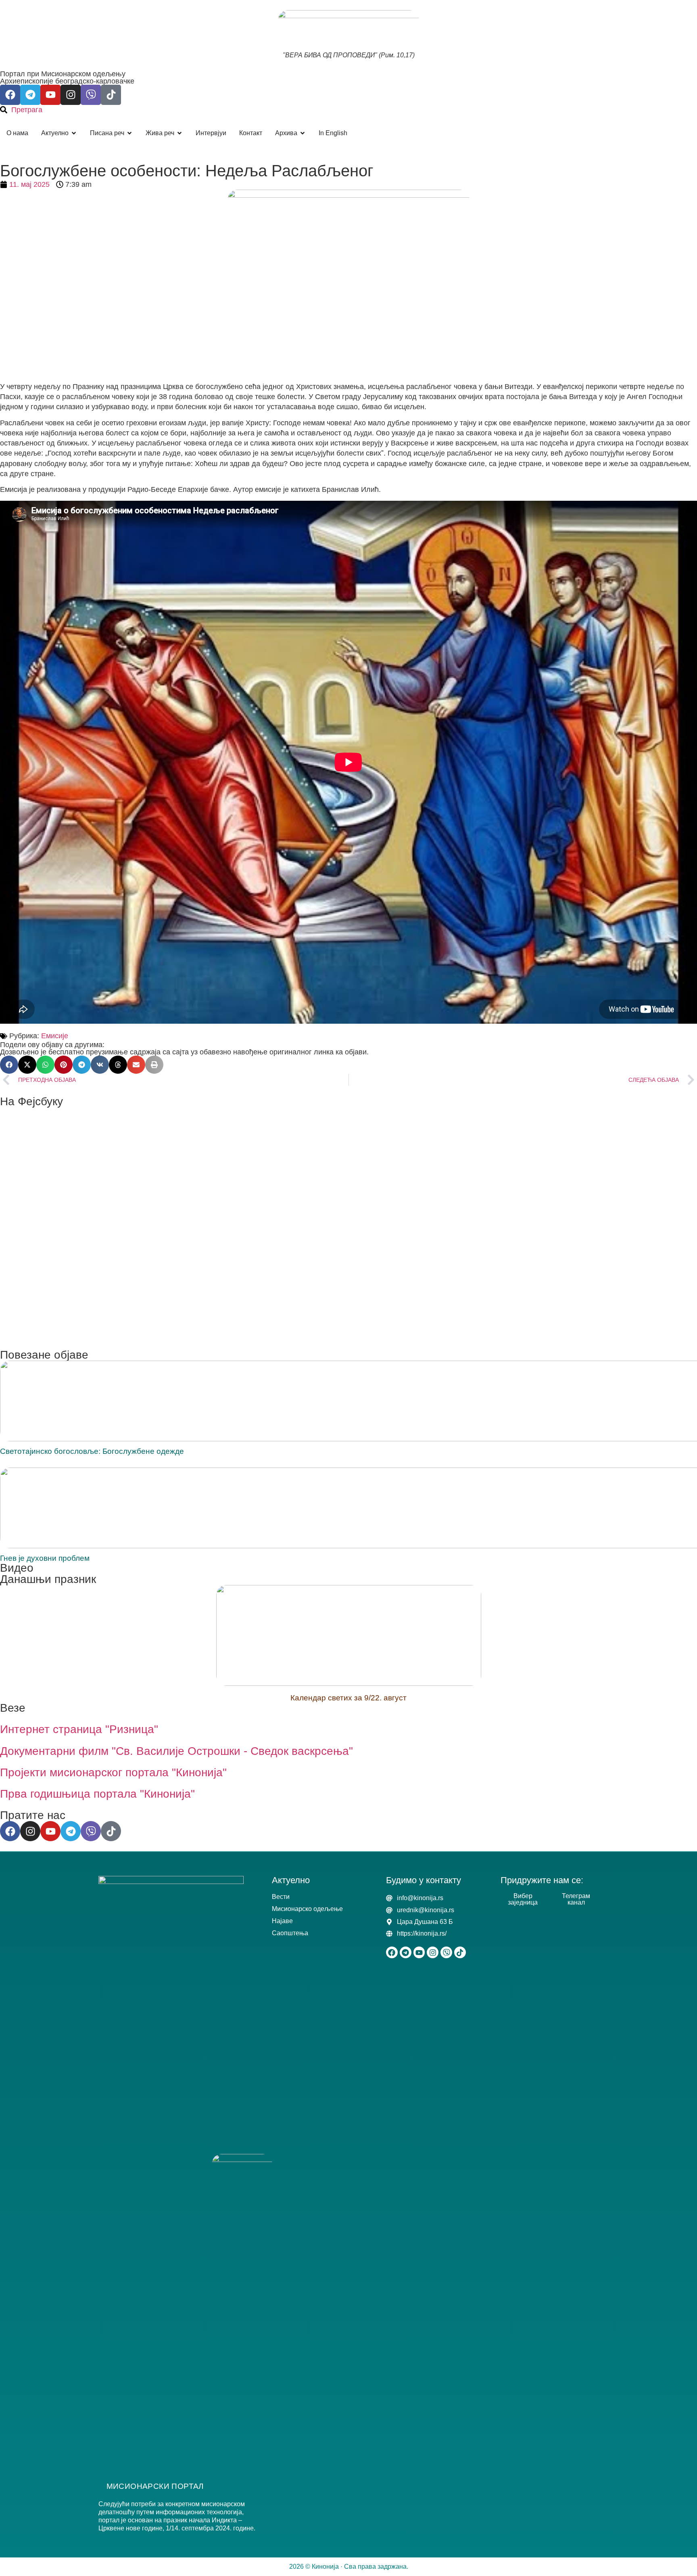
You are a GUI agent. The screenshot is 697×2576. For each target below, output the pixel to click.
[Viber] (91, 95)
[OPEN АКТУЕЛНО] (74, 133)
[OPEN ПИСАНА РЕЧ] (129, 133)
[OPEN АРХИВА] (303, 133)
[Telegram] (30, 95)
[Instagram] (71, 95)
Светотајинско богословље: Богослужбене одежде (92, 1451)
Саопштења (290, 1933)
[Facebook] (10, 95)
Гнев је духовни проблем (45, 1558)
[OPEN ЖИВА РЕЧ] (179, 133)
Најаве (282, 1921)
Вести (281, 1897)
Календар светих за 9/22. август (348, 1698)
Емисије (55, 1036)
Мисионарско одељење (307, 1909)
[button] (9, 1065)
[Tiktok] (111, 95)
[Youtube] (50, 95)
